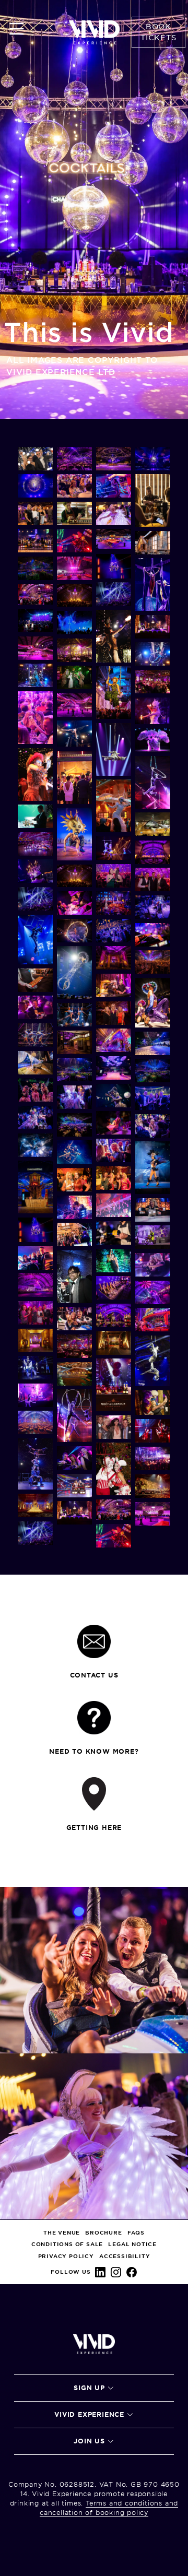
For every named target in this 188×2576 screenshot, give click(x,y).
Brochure (103, 2233)
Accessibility (125, 2256)
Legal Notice (132, 2244)
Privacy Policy (66, 2256)
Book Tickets (158, 32)
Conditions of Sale (67, 2244)
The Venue (62, 2233)
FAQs (136, 2233)
